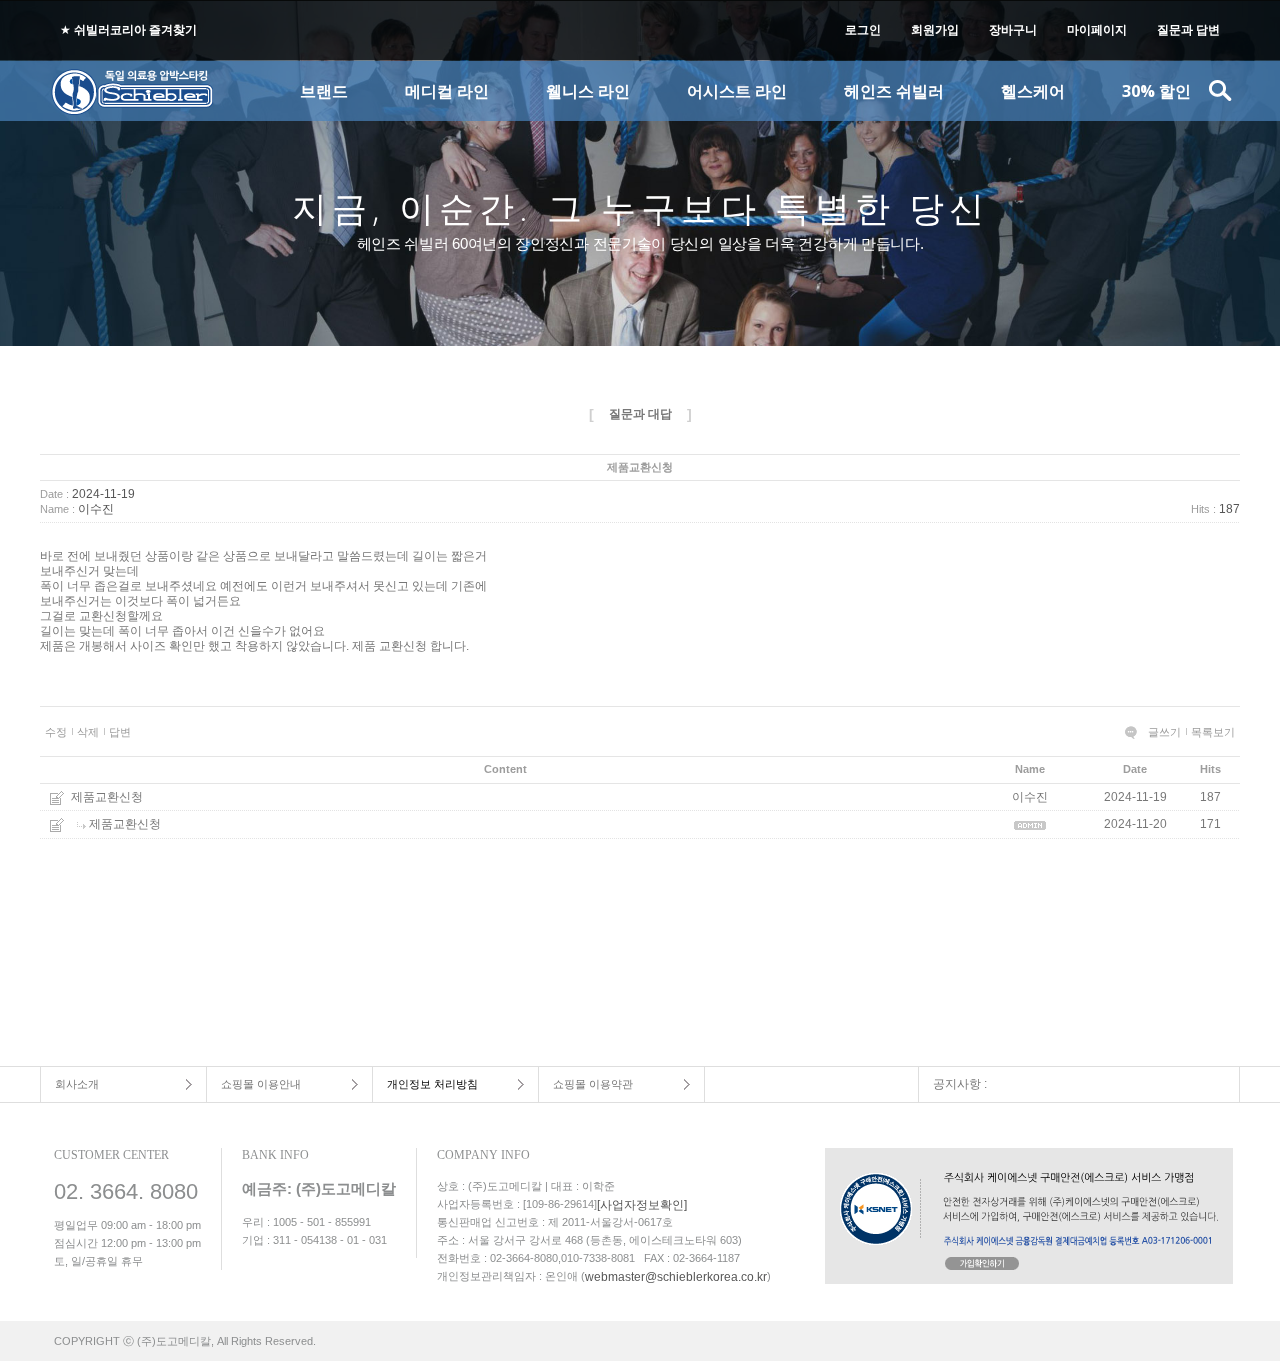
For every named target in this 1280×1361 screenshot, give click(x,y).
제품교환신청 (107, 797)
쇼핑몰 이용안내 (261, 1084)
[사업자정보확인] (642, 1205)
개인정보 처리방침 (432, 1084)
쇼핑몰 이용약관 (593, 1084)
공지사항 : (960, 1084)
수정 (56, 732)
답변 (120, 732)
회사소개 (77, 1084)
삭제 (88, 732)
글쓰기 (1164, 732)
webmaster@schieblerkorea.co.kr (676, 1277)
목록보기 (1213, 732)
